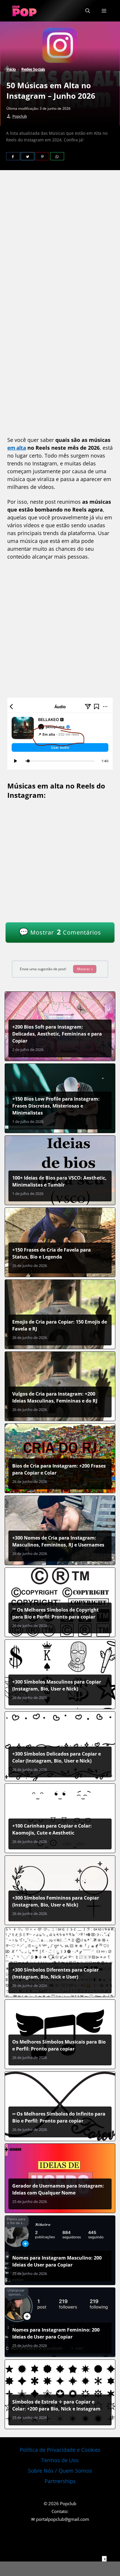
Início (11, 69)
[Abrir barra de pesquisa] (88, 11)
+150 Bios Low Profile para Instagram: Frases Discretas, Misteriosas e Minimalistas (56, 1106)
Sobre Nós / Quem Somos (60, 2471)
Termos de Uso (60, 2460)
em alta (17, 448)
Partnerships (60, 2481)
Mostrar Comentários (60, 932)
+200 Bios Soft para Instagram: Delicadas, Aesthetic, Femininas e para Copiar (57, 1034)
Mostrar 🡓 (85, 969)
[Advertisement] (60, 243)
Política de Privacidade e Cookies (60, 2450)
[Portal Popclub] (24, 11)
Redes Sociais (33, 69)
